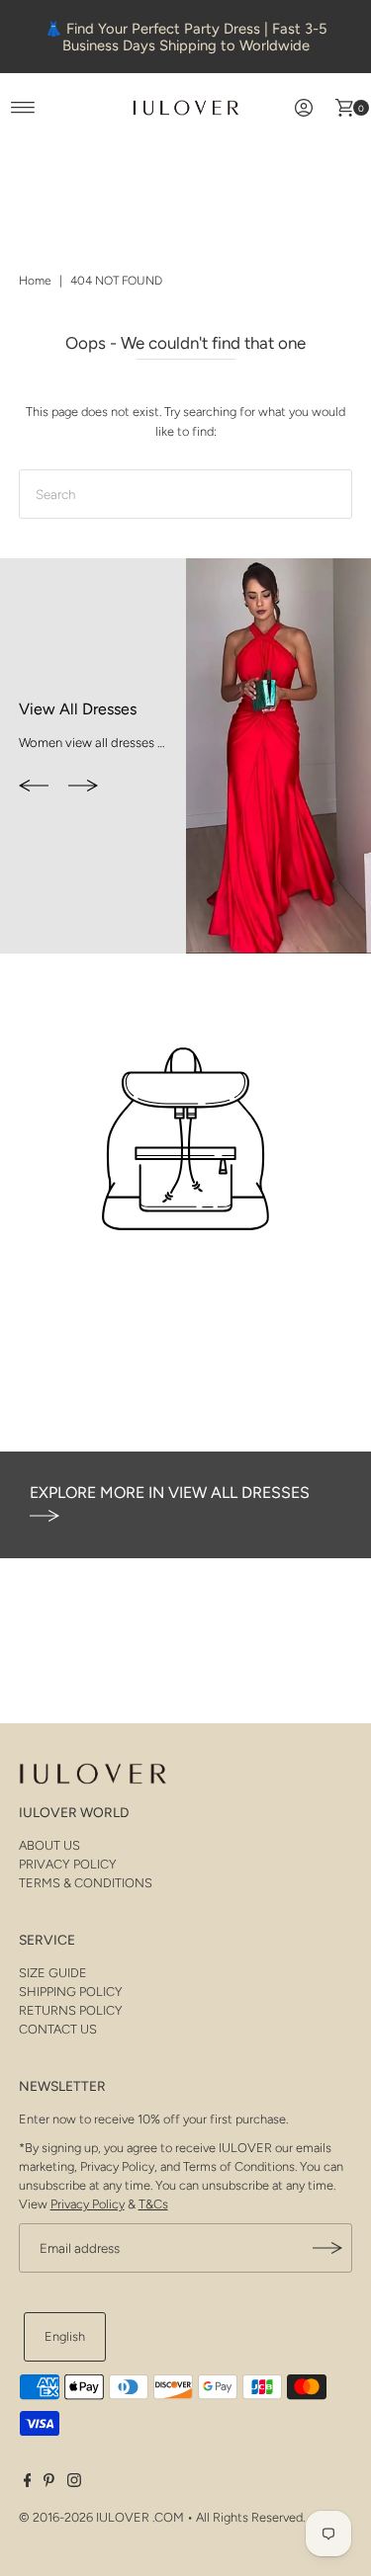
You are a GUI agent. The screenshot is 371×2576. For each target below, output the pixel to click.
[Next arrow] (83, 788)
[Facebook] (28, 2483)
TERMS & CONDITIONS (86, 1883)
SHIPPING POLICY (71, 1992)
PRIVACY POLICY (68, 1864)
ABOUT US (49, 1845)
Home (35, 281)
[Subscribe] (327, 2248)
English (65, 2336)
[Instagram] (74, 2483)
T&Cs (153, 2204)
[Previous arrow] (34, 788)
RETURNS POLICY (71, 2010)
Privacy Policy (88, 2204)
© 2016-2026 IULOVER (84, 2517)
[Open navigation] (23, 108)
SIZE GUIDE (53, 1973)
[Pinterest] (49, 2483)
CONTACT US (58, 2029)
